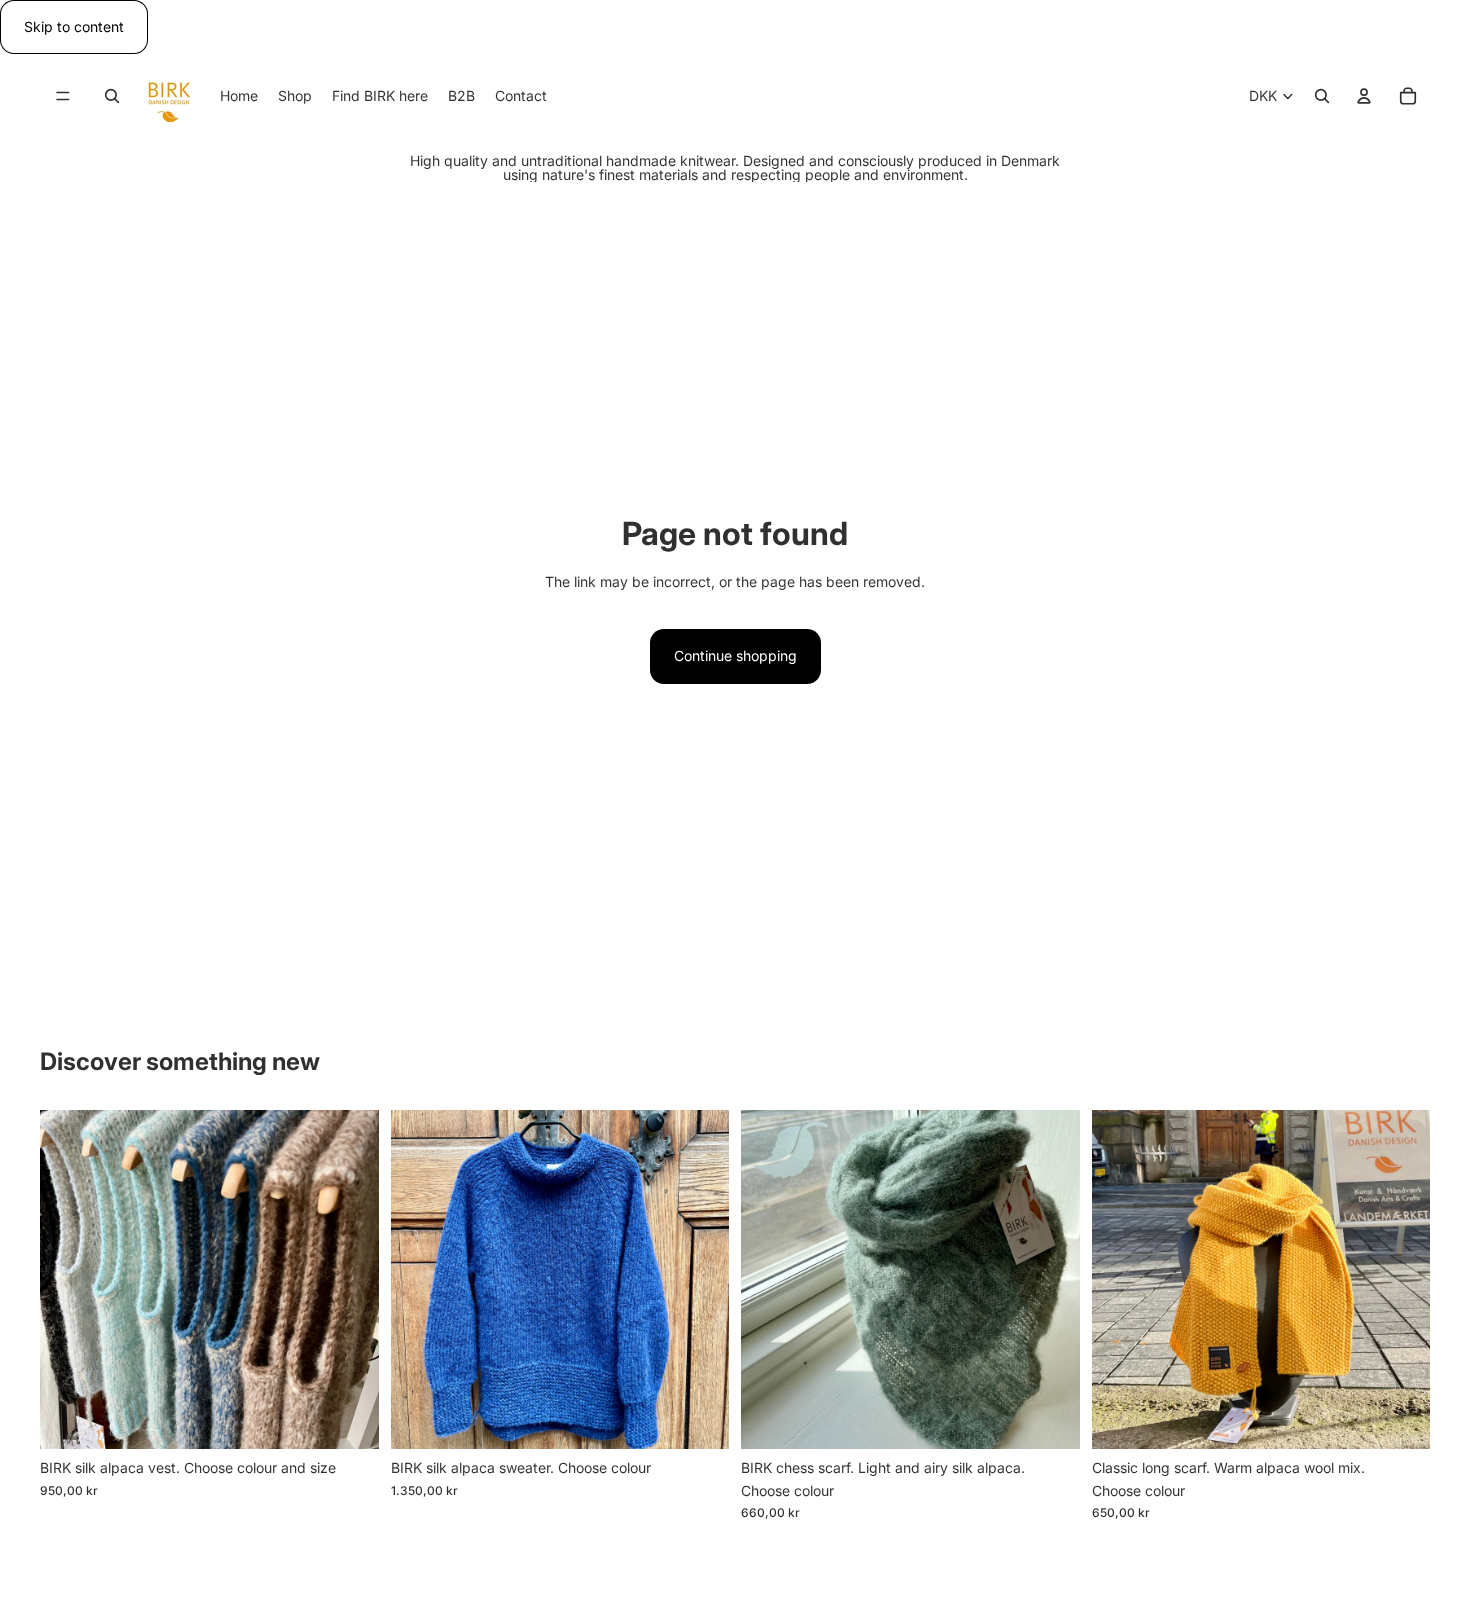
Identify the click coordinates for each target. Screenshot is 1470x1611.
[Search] (112, 97)
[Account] (1364, 97)
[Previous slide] (70, 1280)
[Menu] (63, 97)
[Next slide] (349, 1280)
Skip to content (74, 26)
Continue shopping (735, 655)
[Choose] (348, 1418)
